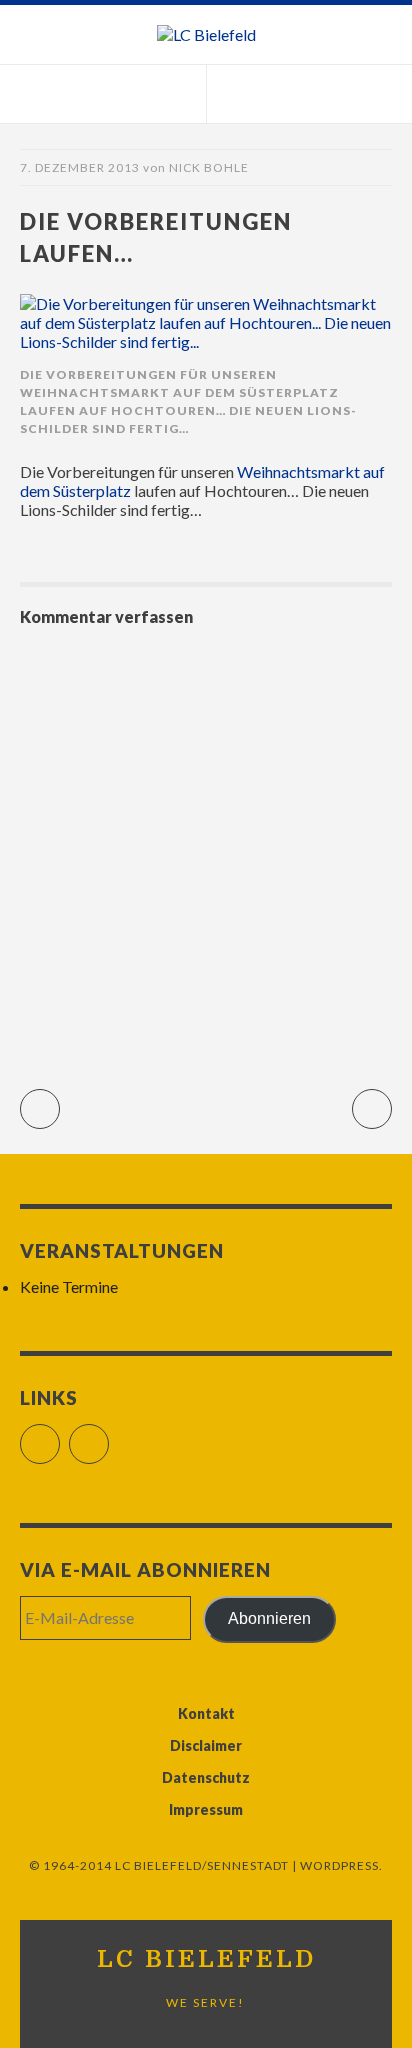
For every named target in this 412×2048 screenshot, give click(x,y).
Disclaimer (206, 1745)
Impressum (206, 1809)
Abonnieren (269, 1618)
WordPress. (341, 1865)
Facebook (59, 1435)
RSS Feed (108, 1435)
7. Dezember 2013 (80, 167)
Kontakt (206, 1713)
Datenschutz (206, 1777)
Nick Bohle (209, 167)
